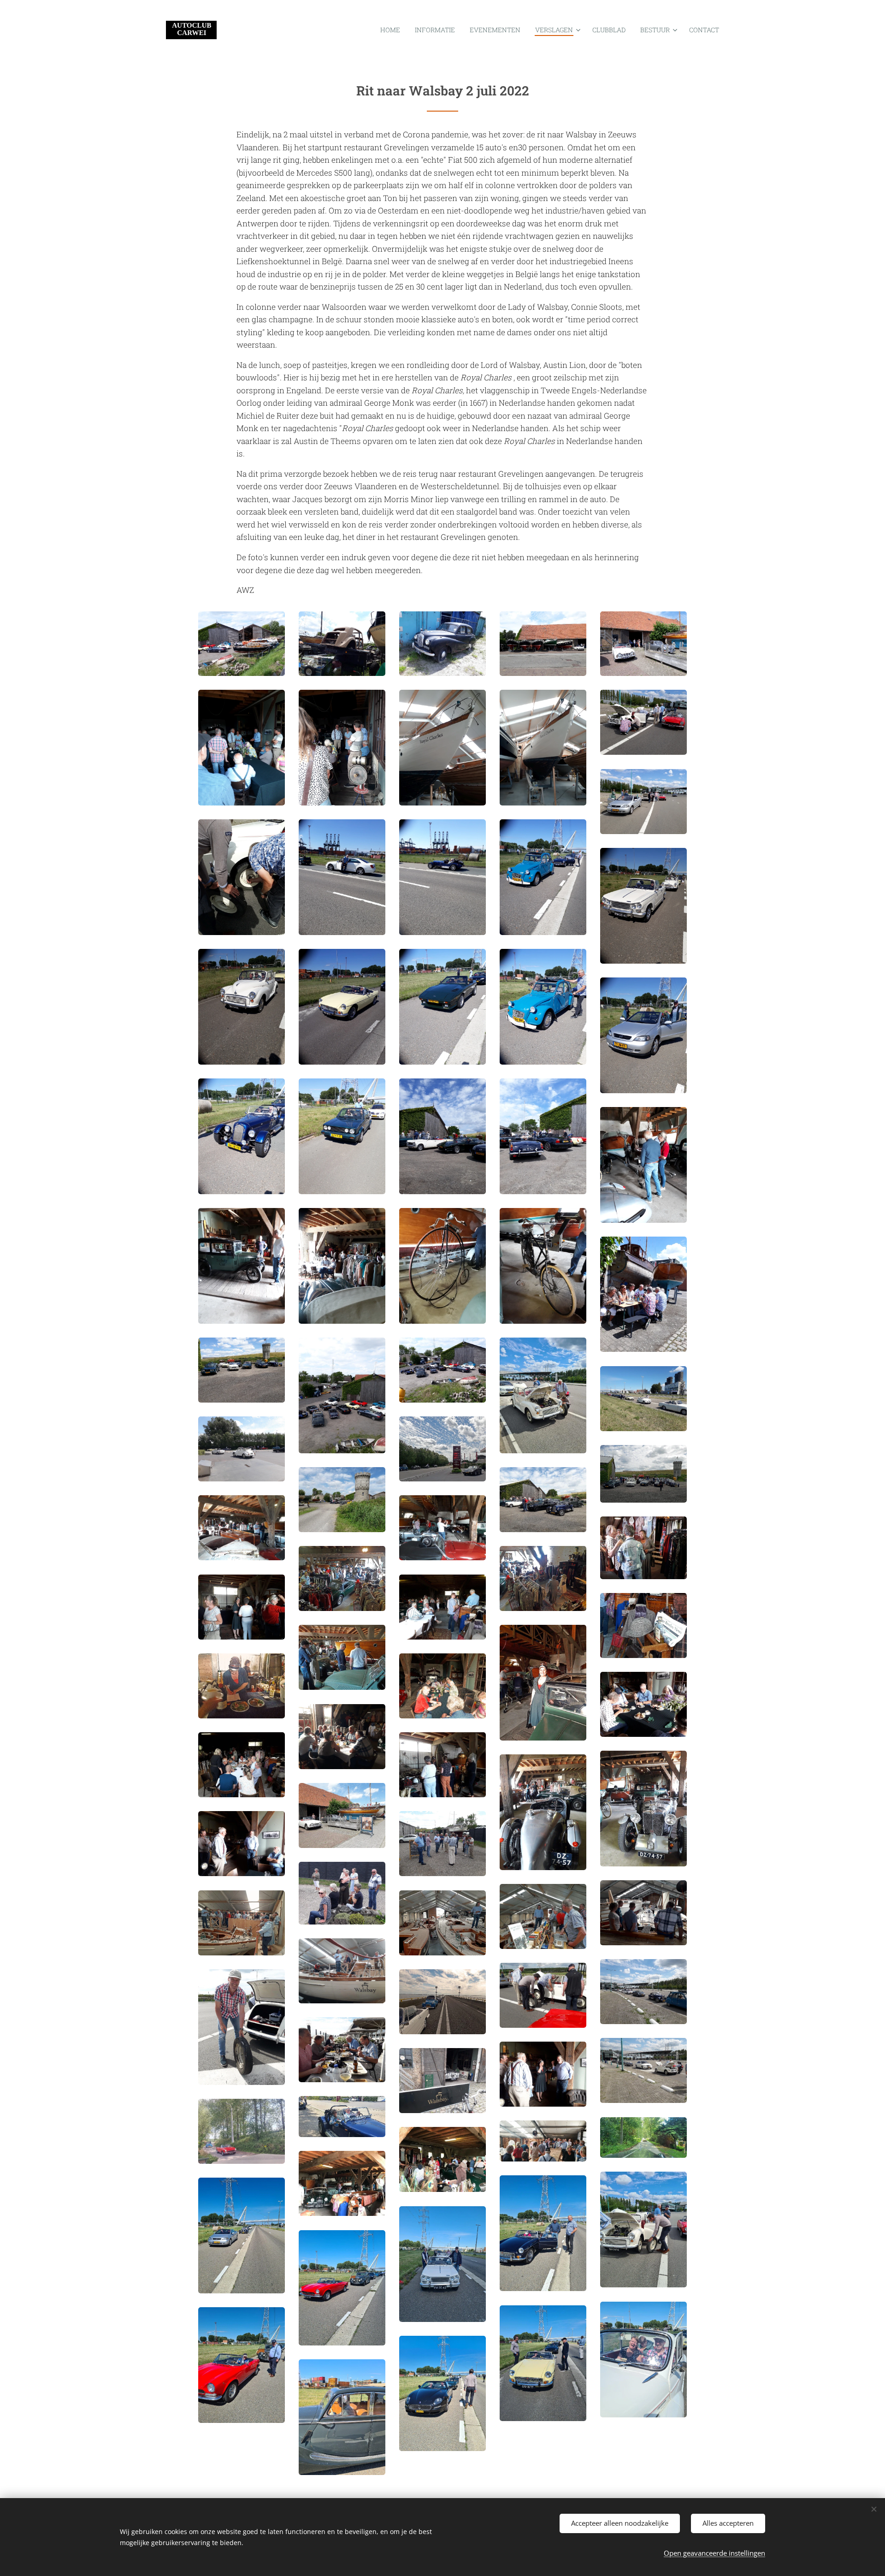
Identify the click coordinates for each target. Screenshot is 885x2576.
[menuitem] (393, 30)
